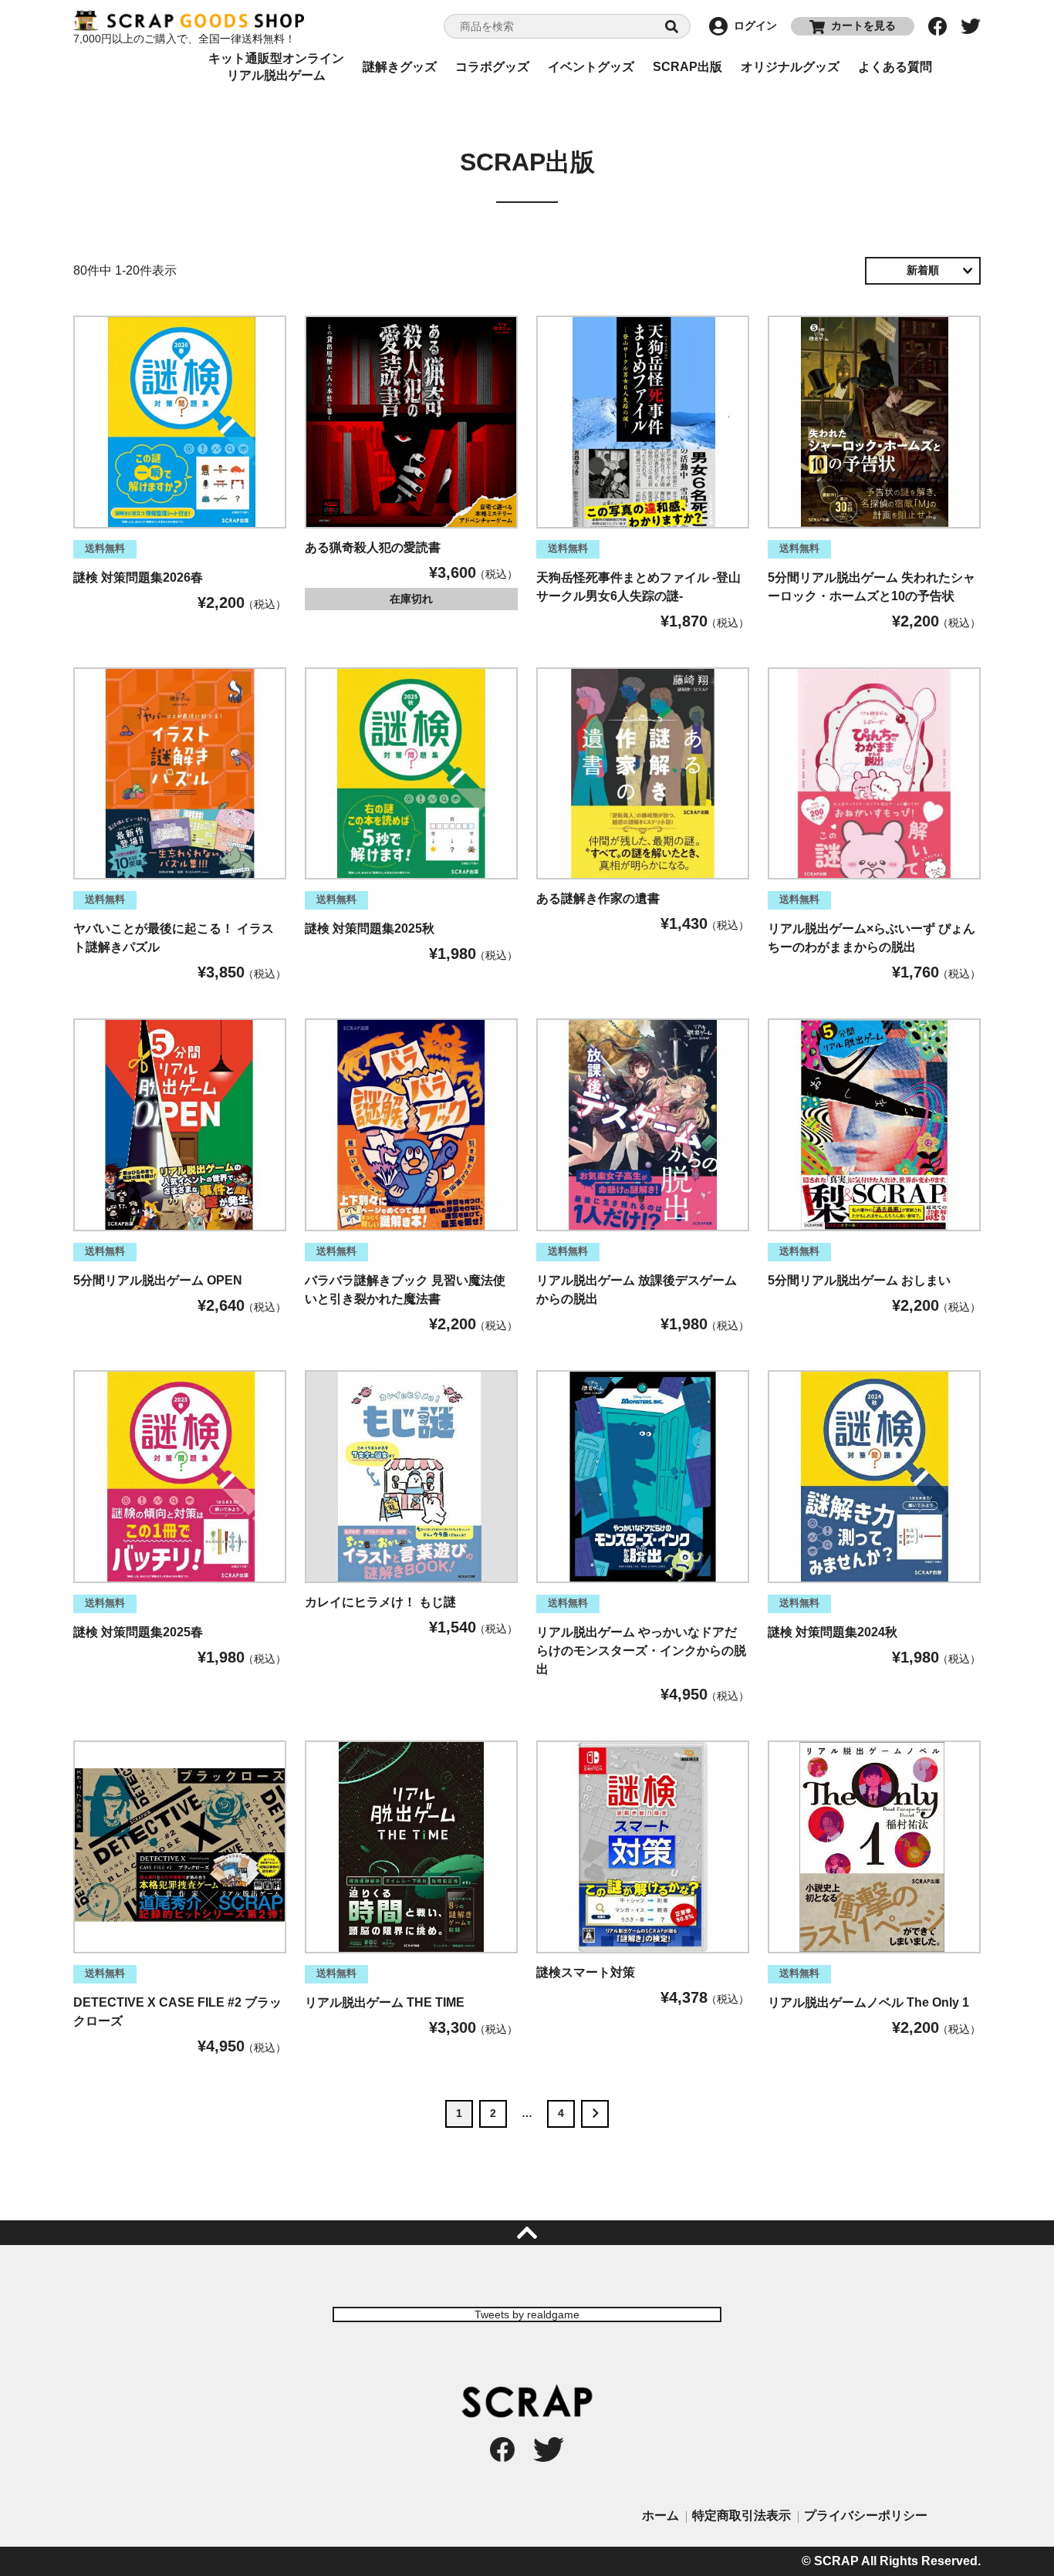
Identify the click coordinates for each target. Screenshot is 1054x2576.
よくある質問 (895, 67)
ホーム (660, 2515)
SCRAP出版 (687, 67)
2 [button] (493, 2113)
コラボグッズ (492, 67)
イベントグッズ (591, 67)
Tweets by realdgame (527, 2314)
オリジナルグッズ (790, 67)
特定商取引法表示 (742, 2515)
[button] (595, 2114)
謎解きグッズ (400, 67)
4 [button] (561, 2113)
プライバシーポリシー (866, 2515)
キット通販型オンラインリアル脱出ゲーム (276, 67)
